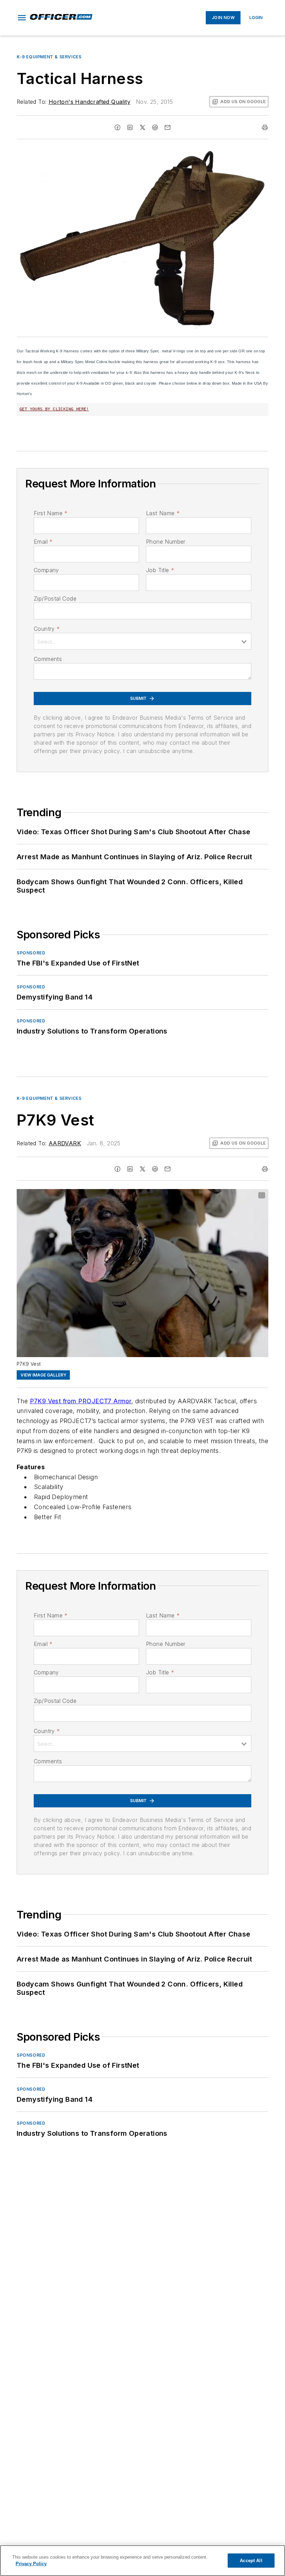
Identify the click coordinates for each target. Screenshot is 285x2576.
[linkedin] (130, 127)
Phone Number (166, 542)
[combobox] (142, 641)
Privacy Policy (31, 2564)
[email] (168, 127)
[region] (142, 2561)
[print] (265, 127)
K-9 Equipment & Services (49, 57)
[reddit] (155, 127)
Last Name (163, 513)
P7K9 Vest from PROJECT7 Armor (81, 1401)
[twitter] (142, 127)
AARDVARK (65, 1143)
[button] (22, 18)
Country (47, 629)
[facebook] (117, 127)
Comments (48, 659)
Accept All (251, 2561)
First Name (51, 513)
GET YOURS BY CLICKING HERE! (54, 409)
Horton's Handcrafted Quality (89, 102)
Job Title (160, 570)
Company (46, 570)
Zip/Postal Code (55, 599)
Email (43, 542)
